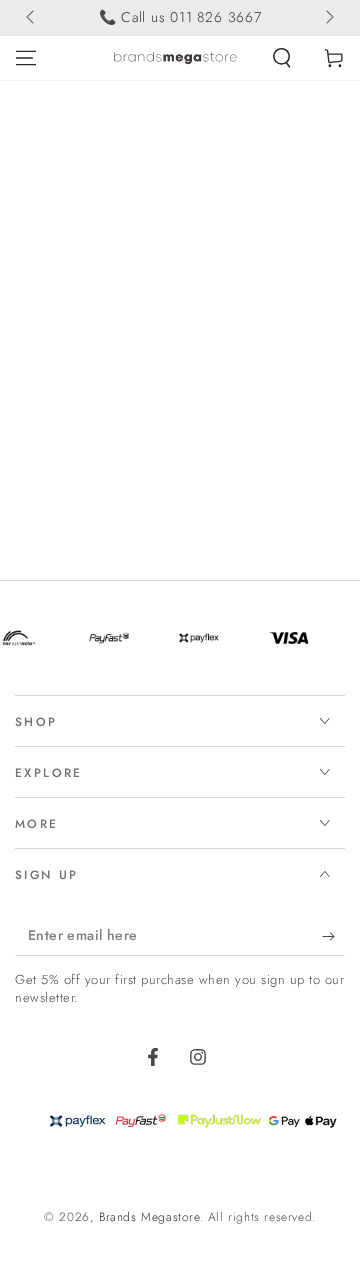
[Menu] (26, 58)
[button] (282, 58)
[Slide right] (328, 18)
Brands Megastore (149, 1217)
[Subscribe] (333, 936)
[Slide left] (32, 18)
